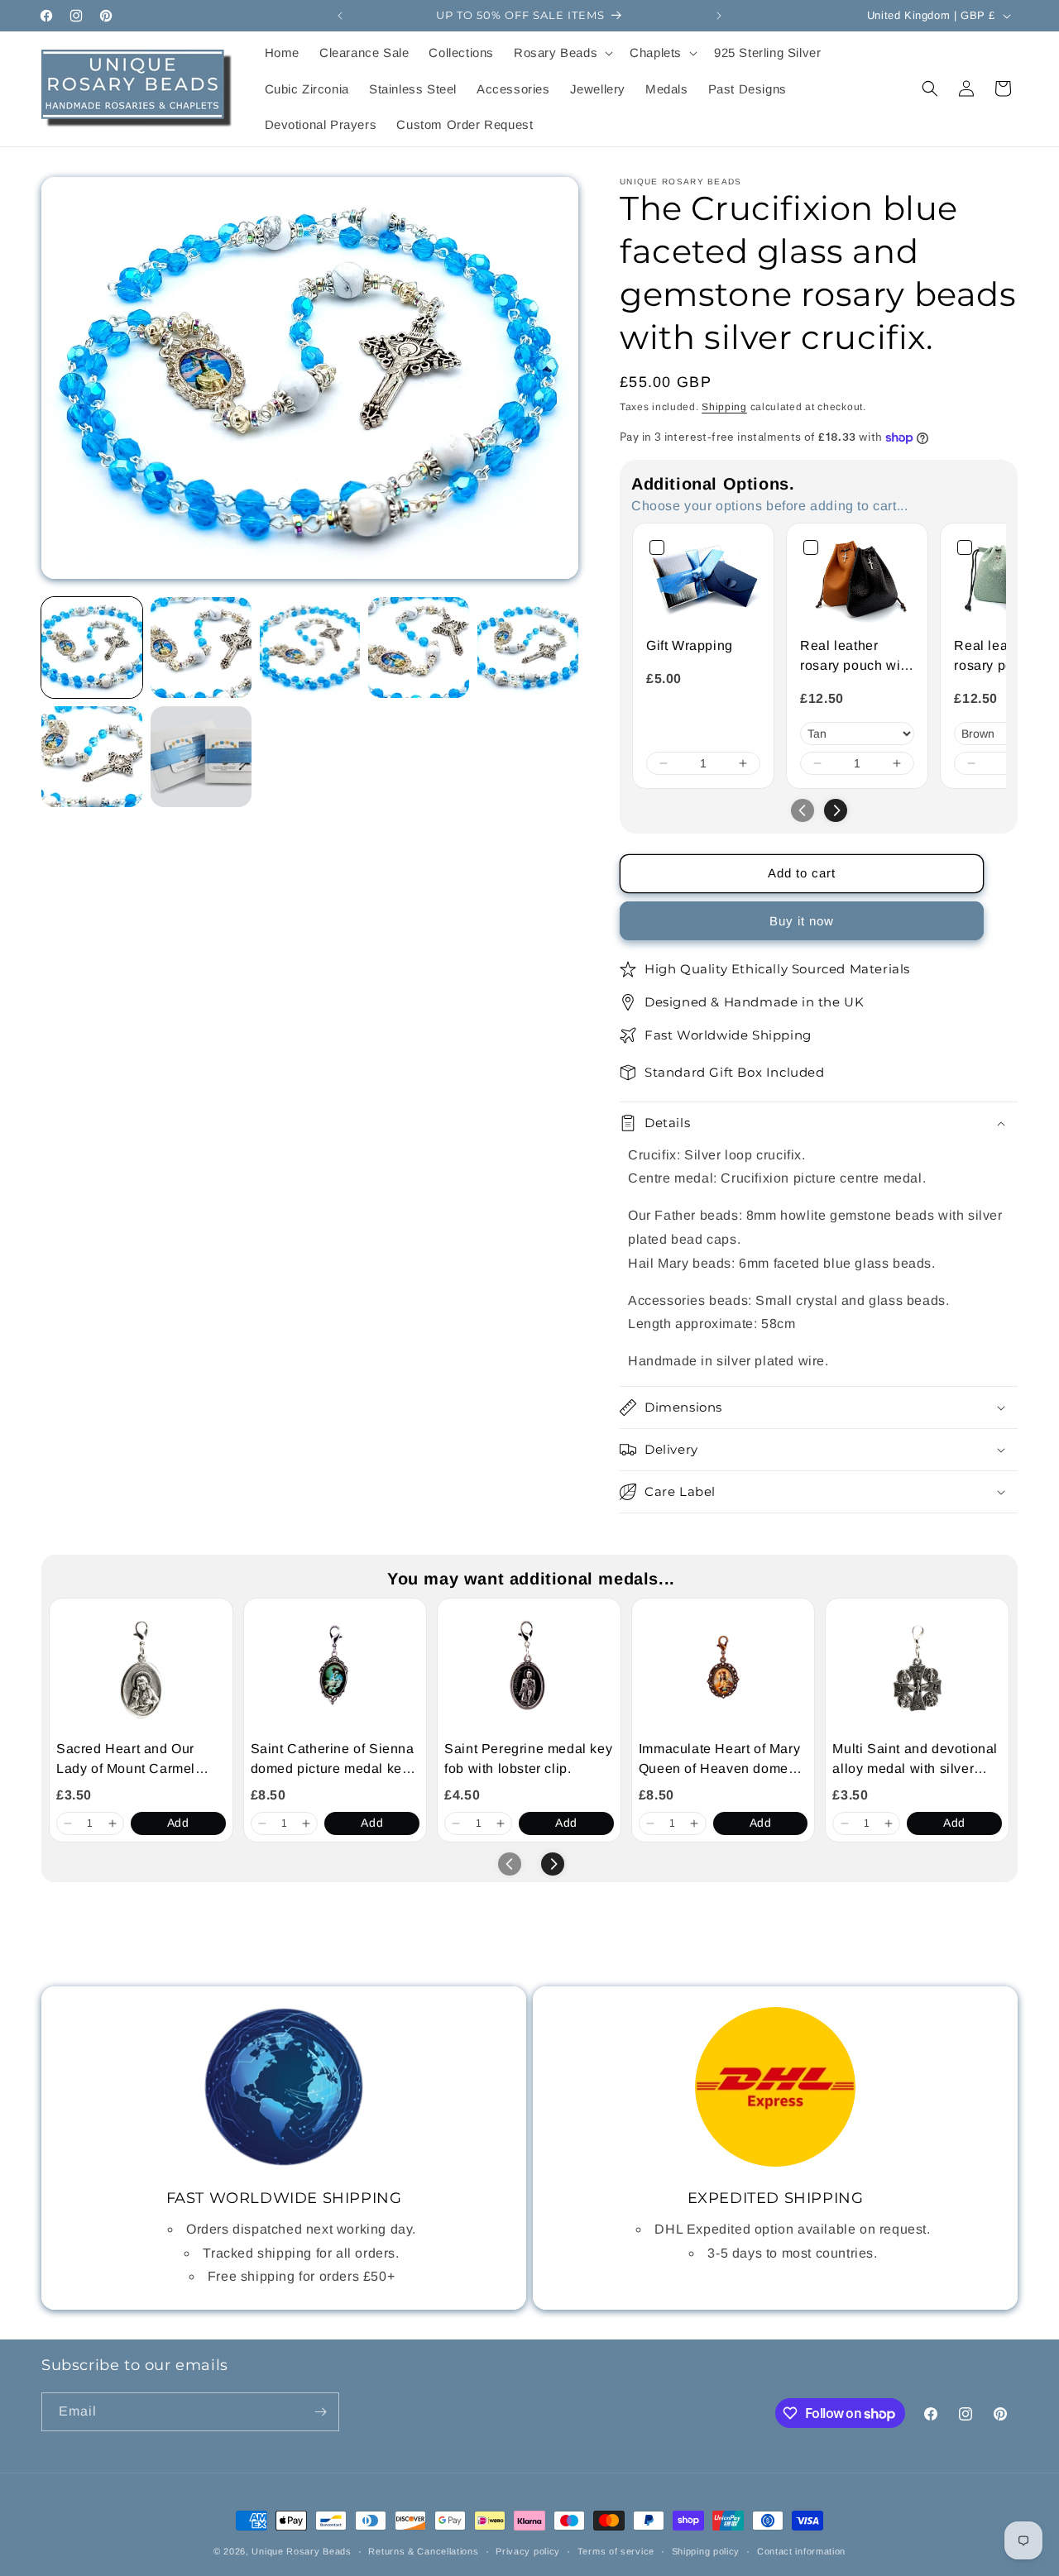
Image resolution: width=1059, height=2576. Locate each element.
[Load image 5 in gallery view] (528, 648)
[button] (562, 53)
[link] (703, 580)
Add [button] (178, 1823)
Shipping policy (706, 2551)
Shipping (724, 407)
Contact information (801, 2551)
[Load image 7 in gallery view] (201, 757)
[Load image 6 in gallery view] (92, 757)
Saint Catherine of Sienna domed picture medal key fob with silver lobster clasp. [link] (333, 1760)
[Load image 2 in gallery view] (201, 648)
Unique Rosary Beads (301, 2551)
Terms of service (616, 2551)
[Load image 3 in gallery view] (310, 648)
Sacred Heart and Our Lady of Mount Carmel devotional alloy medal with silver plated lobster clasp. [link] (134, 1760)
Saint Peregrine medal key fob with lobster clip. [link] (528, 1759)
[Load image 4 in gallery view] (419, 648)
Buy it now (802, 921)
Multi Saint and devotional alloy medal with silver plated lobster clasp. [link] (915, 1760)
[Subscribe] (320, 2412)
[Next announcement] (719, 16)
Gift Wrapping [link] (690, 645)
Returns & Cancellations (423, 2551)
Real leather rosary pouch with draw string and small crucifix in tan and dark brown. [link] (856, 657)
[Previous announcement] (340, 16)
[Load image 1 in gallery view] (92, 648)
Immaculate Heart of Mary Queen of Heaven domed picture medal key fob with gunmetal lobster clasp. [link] (721, 1760)
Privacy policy (528, 2551)
